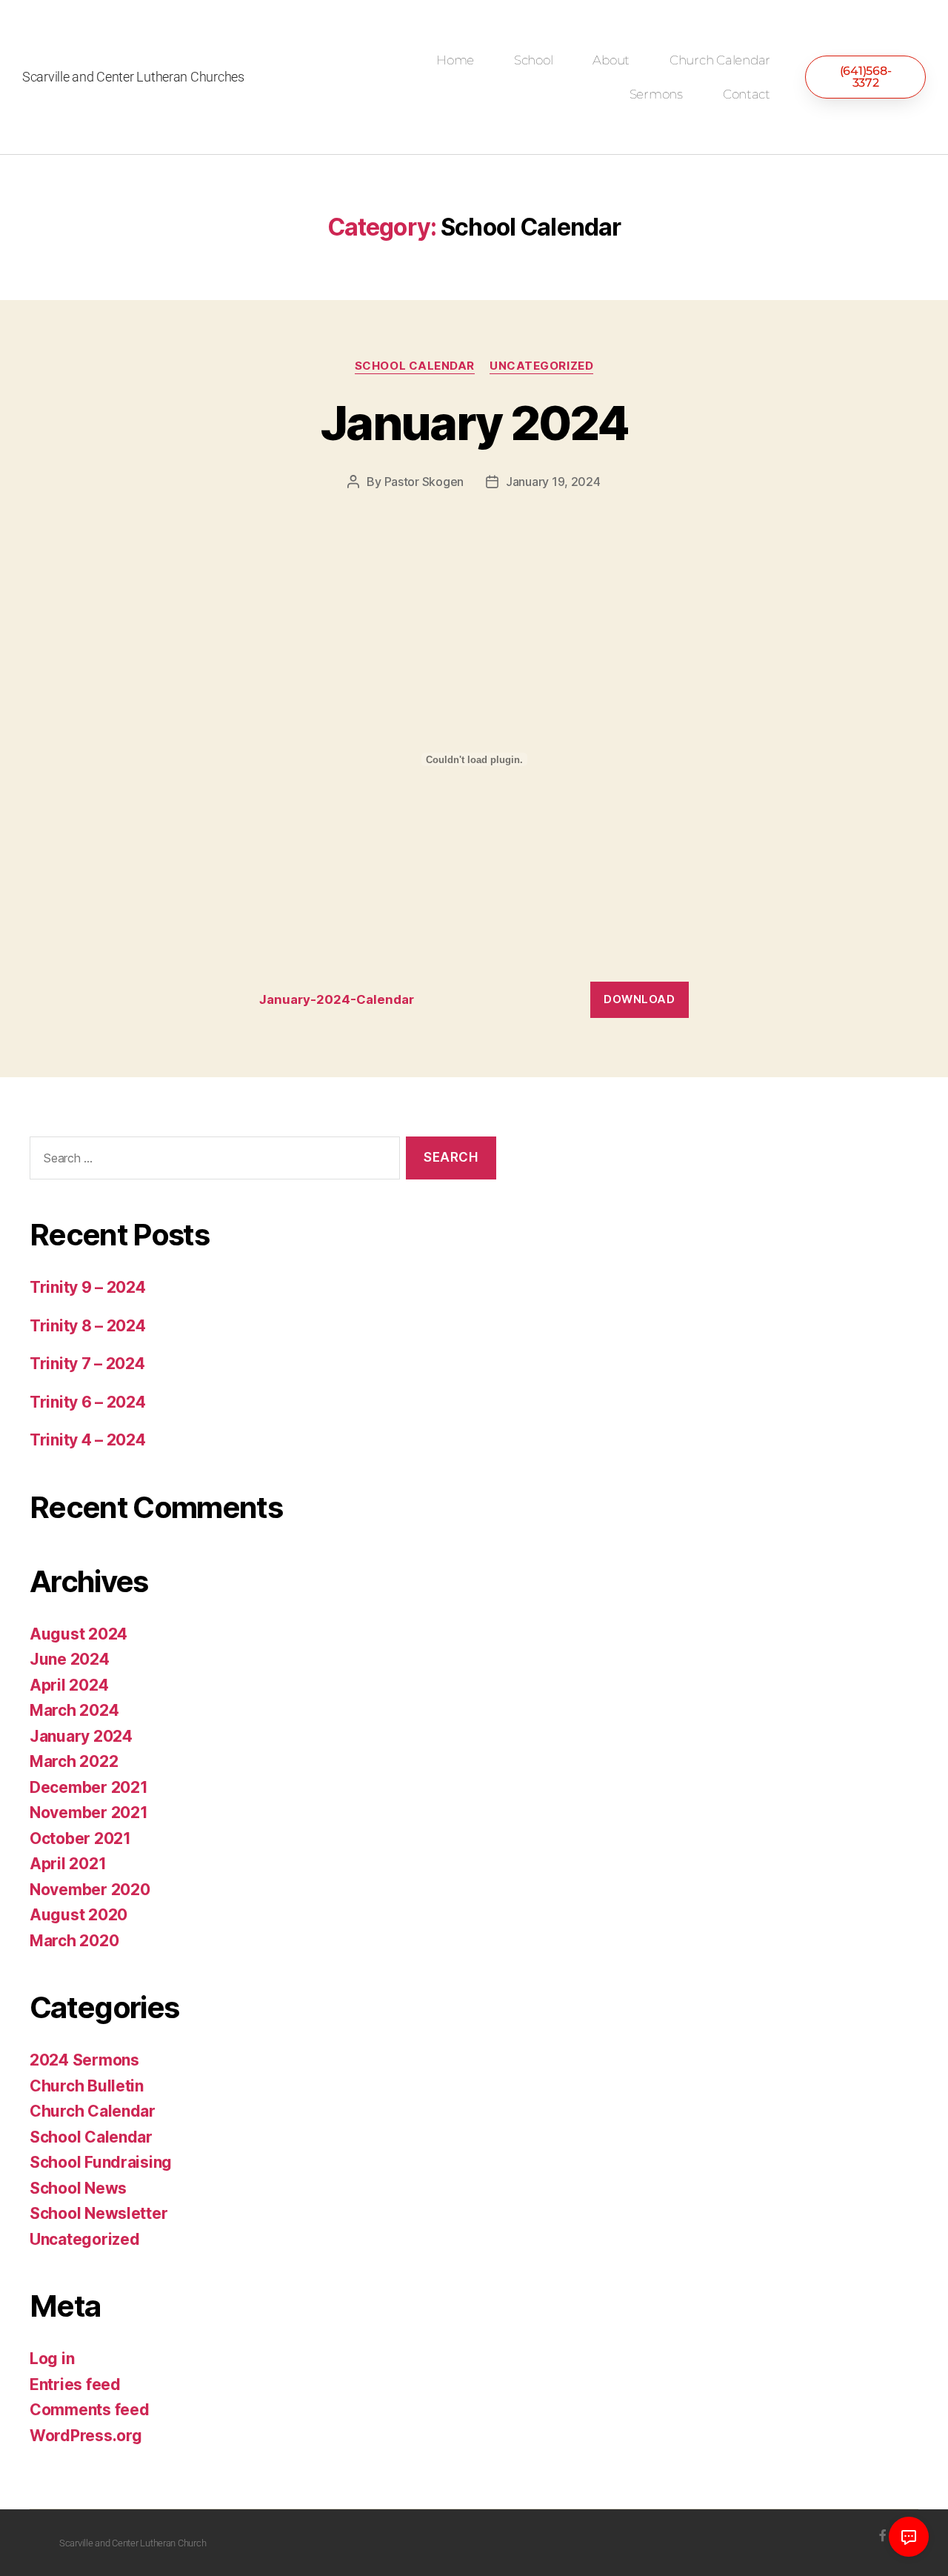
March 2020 (74, 1941)
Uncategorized (541, 366)
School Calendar (415, 366)
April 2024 (69, 1685)
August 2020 (79, 1915)
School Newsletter (99, 2213)
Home (455, 60)
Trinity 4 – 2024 (88, 1440)
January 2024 (474, 423)
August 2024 (79, 1634)
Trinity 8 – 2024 (88, 1326)
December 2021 (89, 1787)
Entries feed (75, 2384)
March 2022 (74, 1761)
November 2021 (89, 1813)
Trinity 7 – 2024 (87, 1364)
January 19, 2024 (553, 482)
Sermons (656, 94)
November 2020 (90, 1890)
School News (78, 2188)
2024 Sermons (84, 2060)
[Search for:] (212, 1161)
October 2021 (80, 1838)
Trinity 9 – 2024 (88, 1287)
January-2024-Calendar (337, 999)
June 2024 (70, 1659)
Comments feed (90, 2410)
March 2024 (74, 1710)
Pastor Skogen (424, 482)
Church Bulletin (87, 2086)
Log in (52, 2359)
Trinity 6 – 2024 (88, 1402)
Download (639, 999)
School (533, 60)
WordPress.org (86, 2436)
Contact (747, 94)
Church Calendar (720, 60)
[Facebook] (883, 2535)
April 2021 (68, 1864)
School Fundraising (101, 2162)
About (611, 60)
